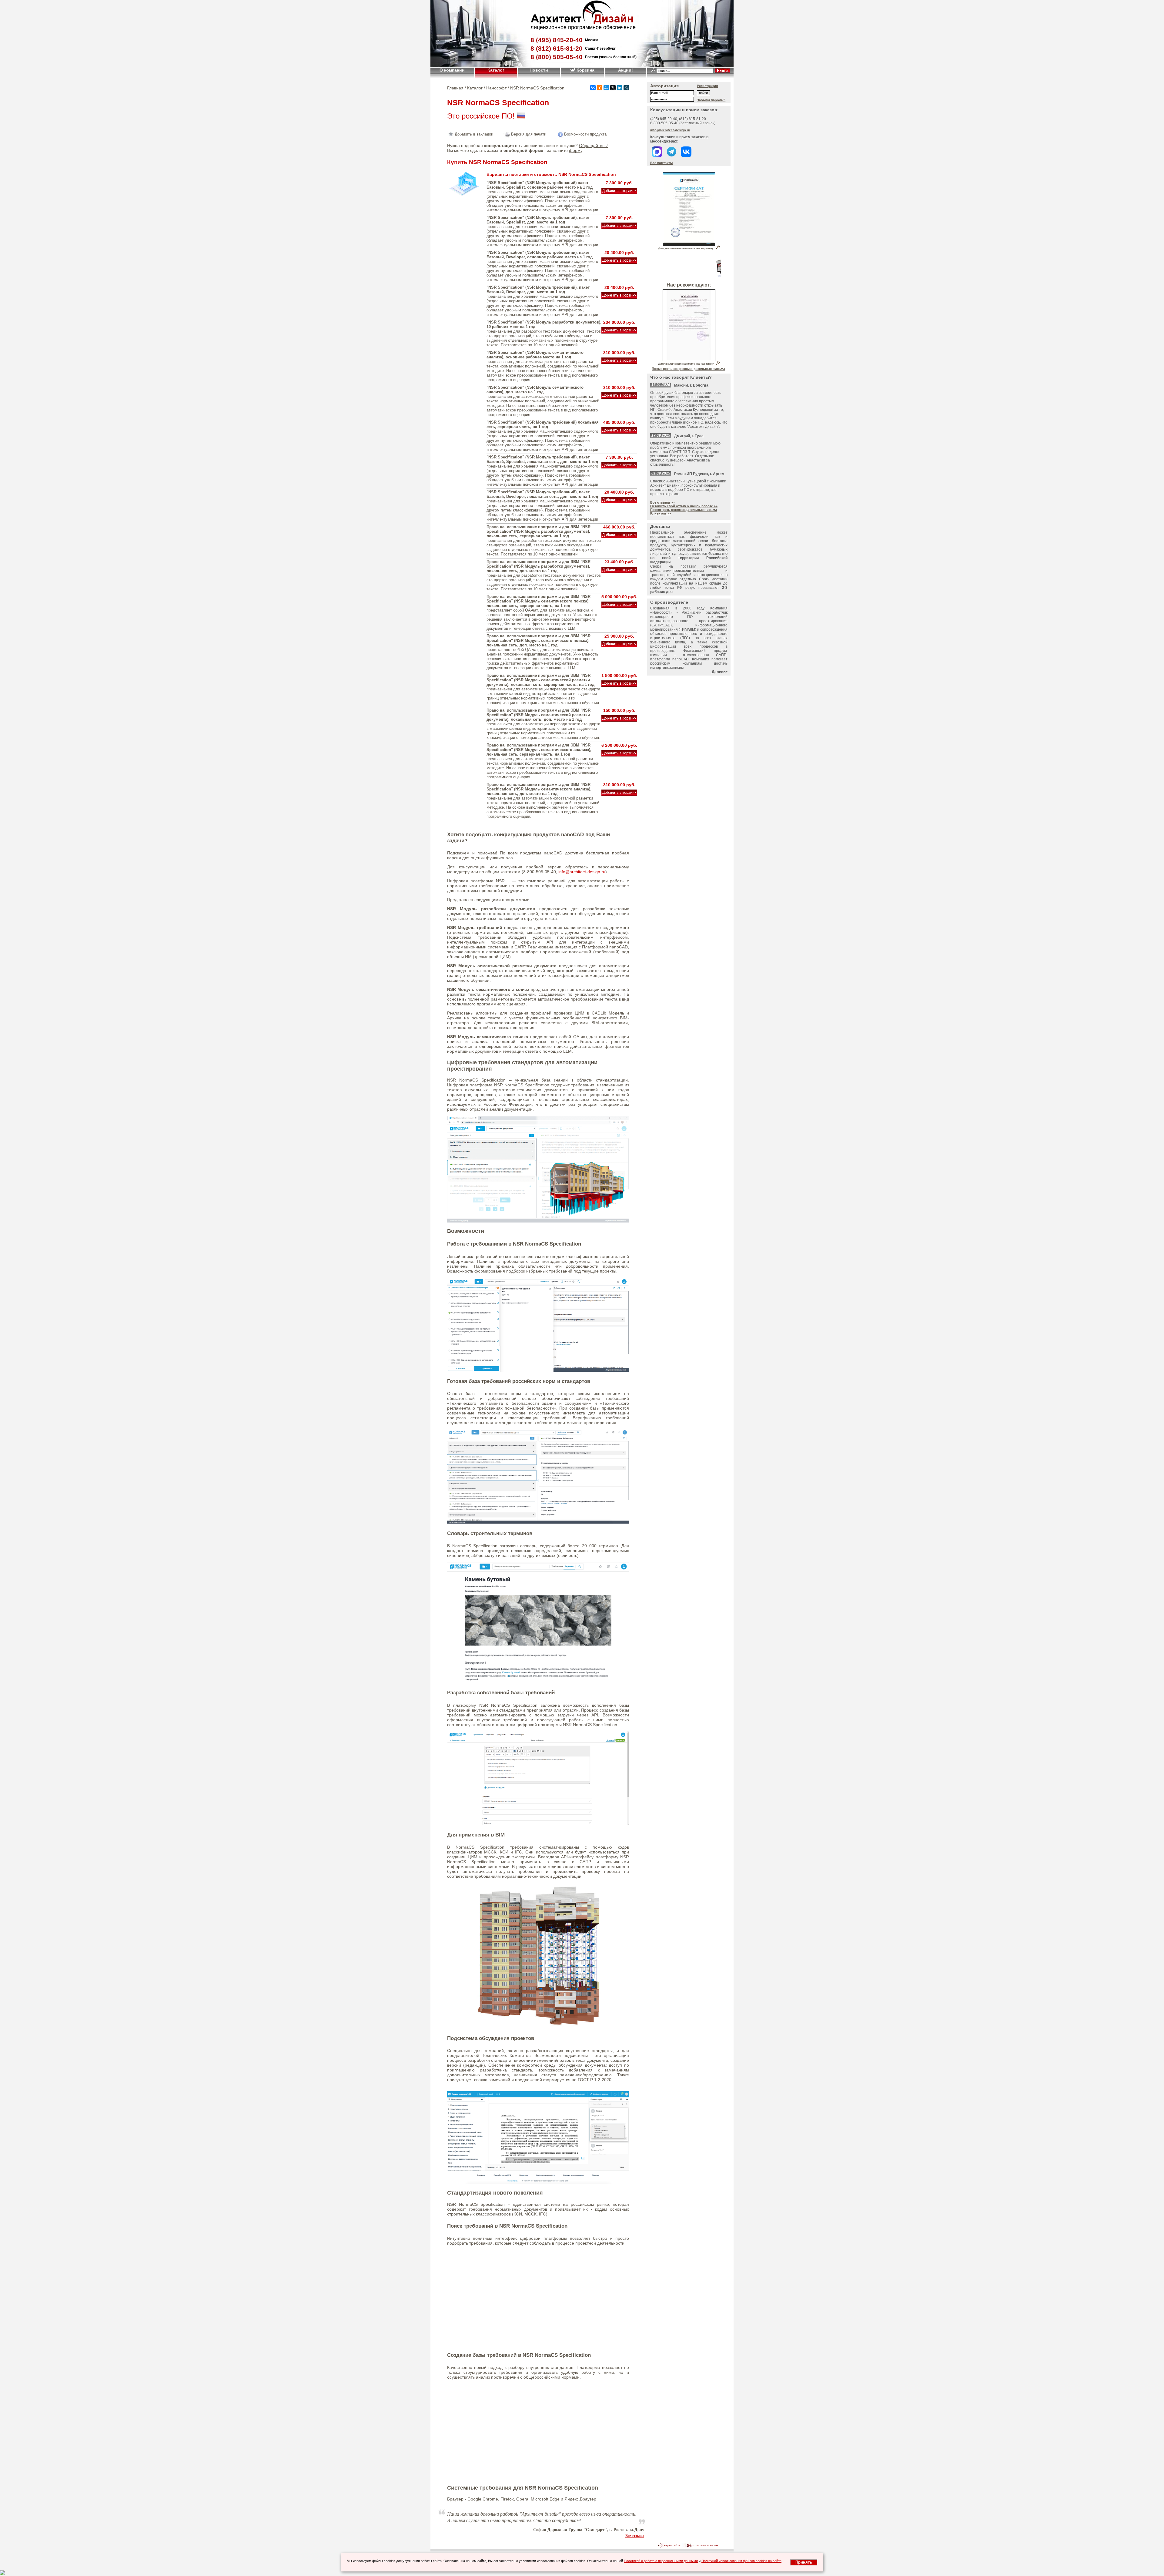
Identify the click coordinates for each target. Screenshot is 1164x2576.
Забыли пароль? (711, 100)
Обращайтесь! (593, 146)
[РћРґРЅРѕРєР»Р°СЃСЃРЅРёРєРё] (600, 88)
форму (576, 150)
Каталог (496, 70)
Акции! (625, 70)
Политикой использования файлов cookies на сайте (741, 2561)
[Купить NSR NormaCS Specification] (619, 191)
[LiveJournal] (626, 88)
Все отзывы (635, 2535)
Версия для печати (529, 134)
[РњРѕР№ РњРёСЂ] (606, 88)
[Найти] (722, 70)
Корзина (585, 70)
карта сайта (672, 2545)
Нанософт (496, 88)
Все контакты (661, 163)
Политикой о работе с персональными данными (661, 2561)
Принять (804, 2562)
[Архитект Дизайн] (582, 23)
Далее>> (720, 672)
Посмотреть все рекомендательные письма (688, 369)
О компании (452, 70)
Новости (539, 70)
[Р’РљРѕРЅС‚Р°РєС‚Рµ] (593, 88)
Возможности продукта (585, 134)
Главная (455, 88)
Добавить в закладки (474, 134)
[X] (613, 88)
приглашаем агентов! (704, 2545)
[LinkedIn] (620, 88)
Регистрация (707, 86)
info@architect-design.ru (582, 872)
